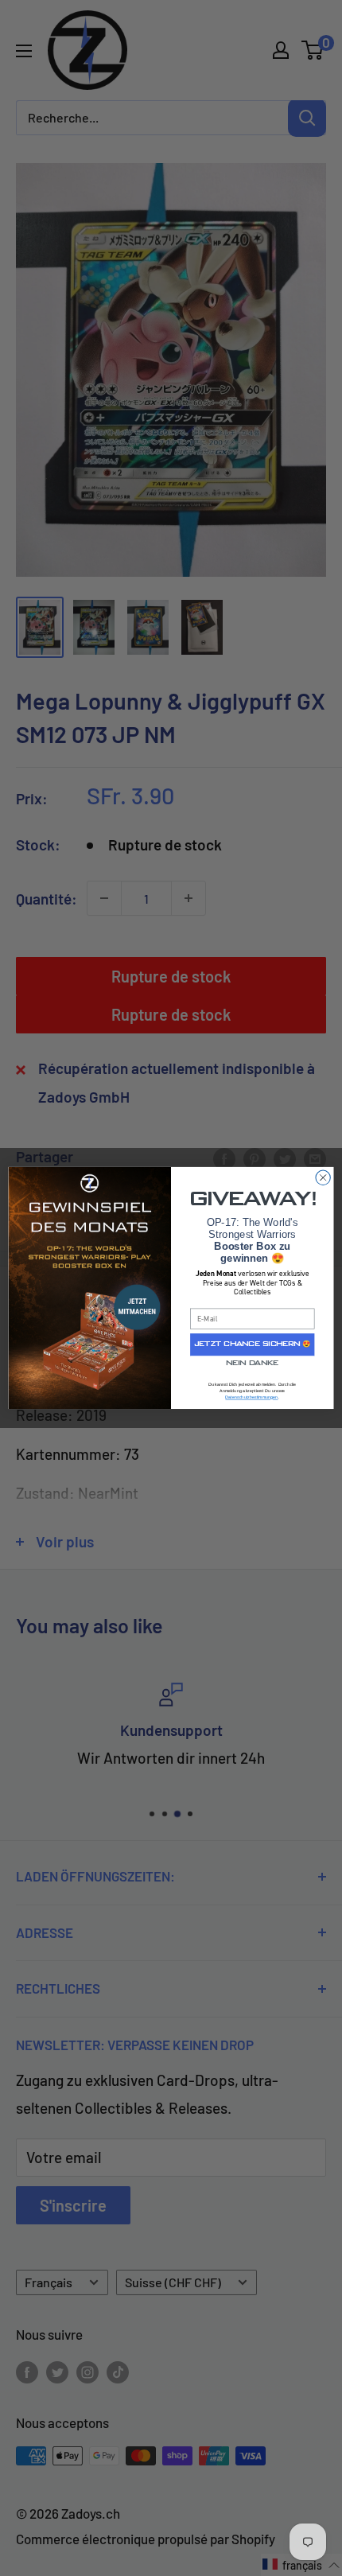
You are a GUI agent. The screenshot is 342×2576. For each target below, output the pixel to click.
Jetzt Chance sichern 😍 (253, 1344)
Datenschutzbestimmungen (251, 1398)
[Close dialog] (323, 1177)
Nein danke (252, 1364)
